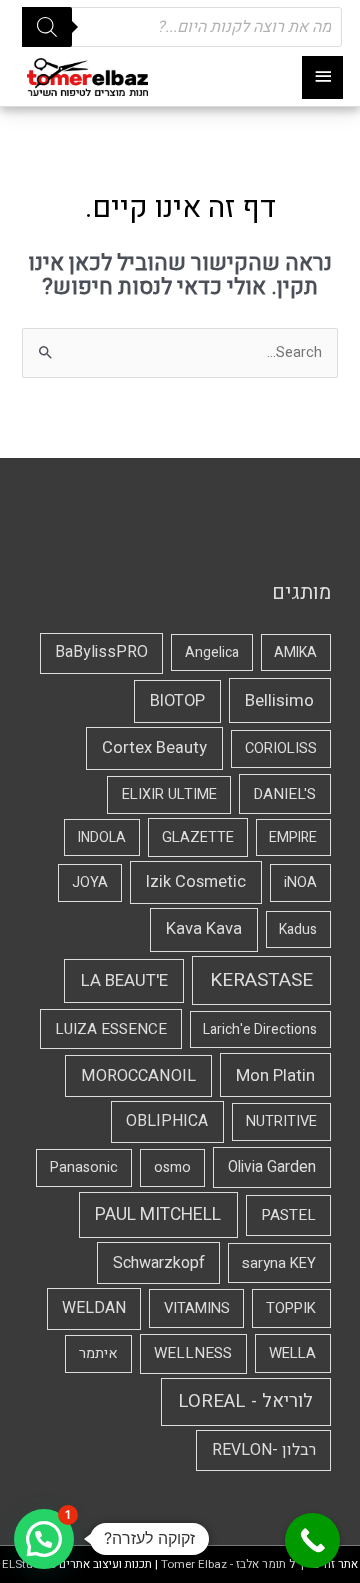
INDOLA (102, 837)
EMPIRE (293, 837)
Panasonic (84, 1167)
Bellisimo (279, 700)
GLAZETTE (198, 837)
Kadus (298, 929)
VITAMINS (197, 1308)
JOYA (90, 882)
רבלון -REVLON (264, 1450)
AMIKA (295, 652)
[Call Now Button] (312, 1540)
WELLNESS (193, 1353)
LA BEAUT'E (124, 980)
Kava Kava (204, 929)
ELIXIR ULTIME (169, 794)
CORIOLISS (281, 748)
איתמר (98, 1353)
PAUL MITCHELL (158, 1214)
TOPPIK (291, 1308)
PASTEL (288, 1215)
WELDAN (94, 1308)
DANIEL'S (284, 794)
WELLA (292, 1353)
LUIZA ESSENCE (111, 1029)
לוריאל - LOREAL (245, 1401)
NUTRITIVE (281, 1121)
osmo (172, 1167)
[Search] (47, 27)
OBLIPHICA (167, 1121)
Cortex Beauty (154, 748)
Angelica (212, 652)
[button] (44, 1539)
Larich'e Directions (260, 1029)
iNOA (300, 882)
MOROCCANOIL (138, 1076)
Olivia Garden (272, 1167)
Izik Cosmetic (196, 882)
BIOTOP (177, 701)
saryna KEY (279, 1263)
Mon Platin (275, 1075)
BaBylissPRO (101, 652)
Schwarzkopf (159, 1263)
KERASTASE (261, 980)
